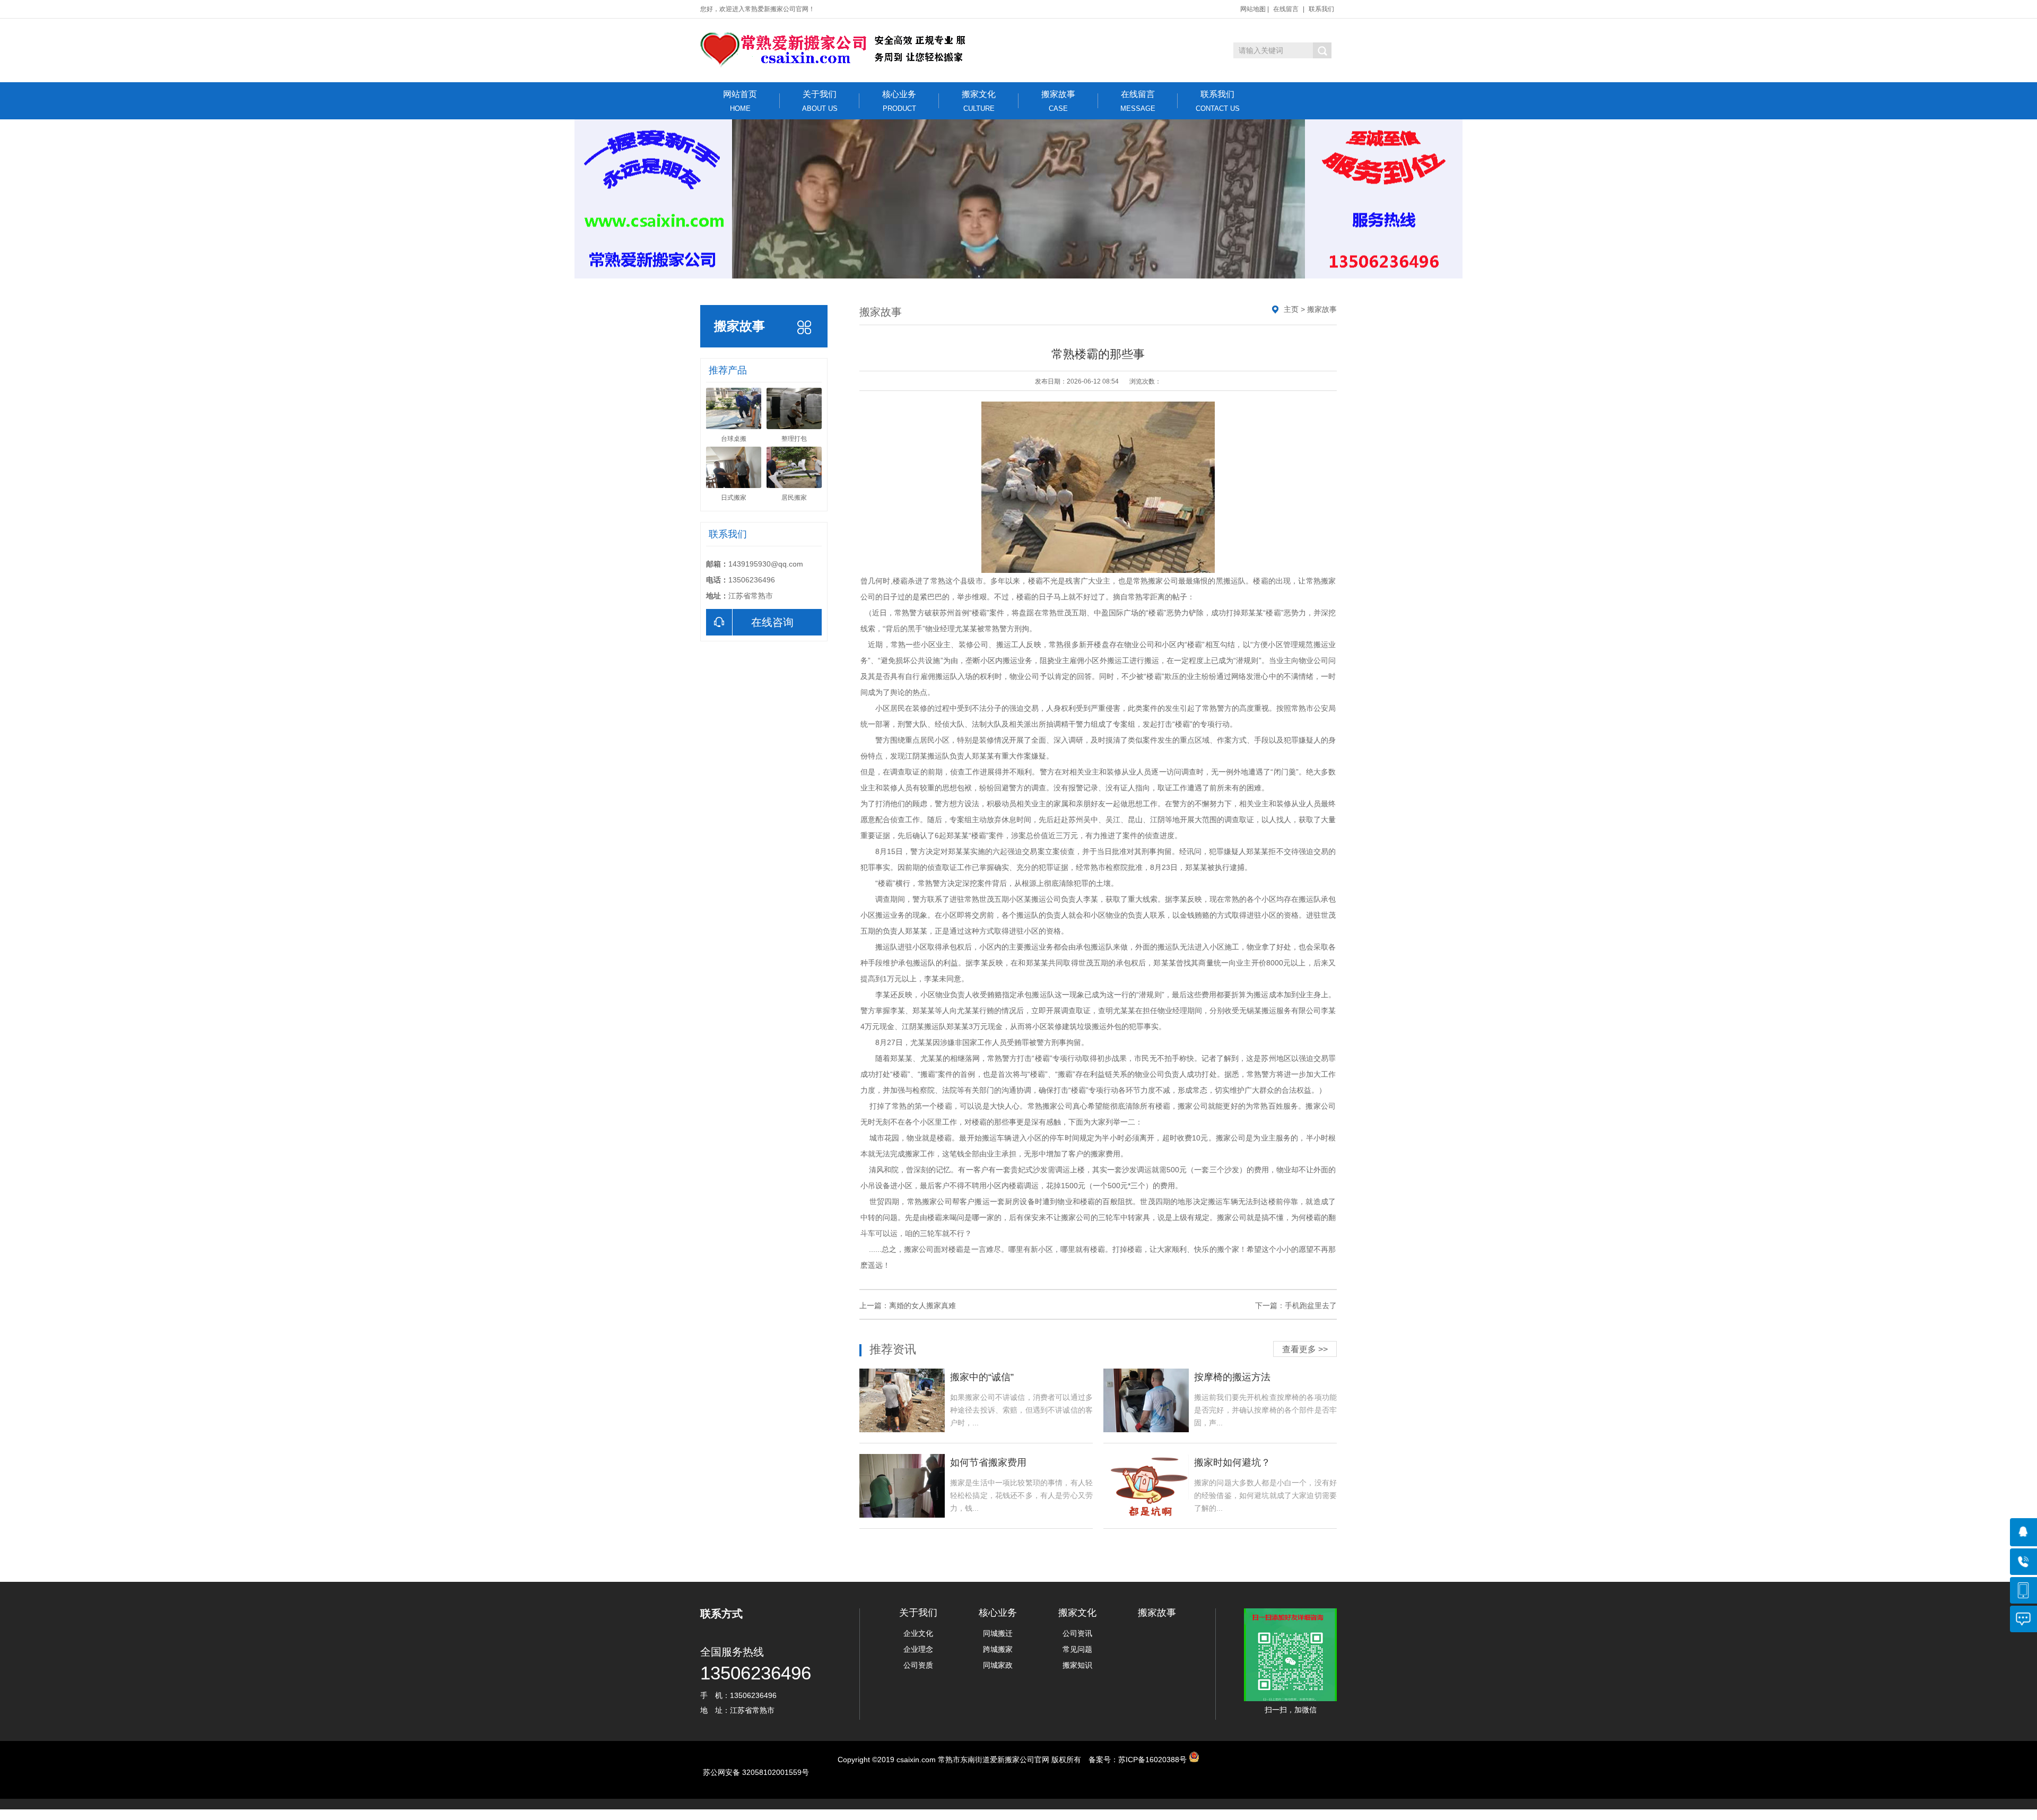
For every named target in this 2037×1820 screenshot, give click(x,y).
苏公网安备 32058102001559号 (756, 1772)
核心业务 (899, 101)
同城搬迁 (998, 1633)
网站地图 (1253, 9)
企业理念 (918, 1649)
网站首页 (740, 101)
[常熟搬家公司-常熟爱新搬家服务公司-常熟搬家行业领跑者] (837, 50)
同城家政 (998, 1665)
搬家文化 (979, 101)
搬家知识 (1077, 1665)
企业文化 (918, 1633)
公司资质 (918, 1665)
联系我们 (1321, 9)
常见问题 (1077, 1649)
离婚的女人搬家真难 (922, 1305)
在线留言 (1286, 9)
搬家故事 (1058, 101)
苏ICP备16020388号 (1152, 1760)
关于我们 (820, 101)
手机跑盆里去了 (1311, 1305)
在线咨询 (772, 622)
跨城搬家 (998, 1649)
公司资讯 (1077, 1633)
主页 (1291, 309)
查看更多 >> (1305, 1349)
